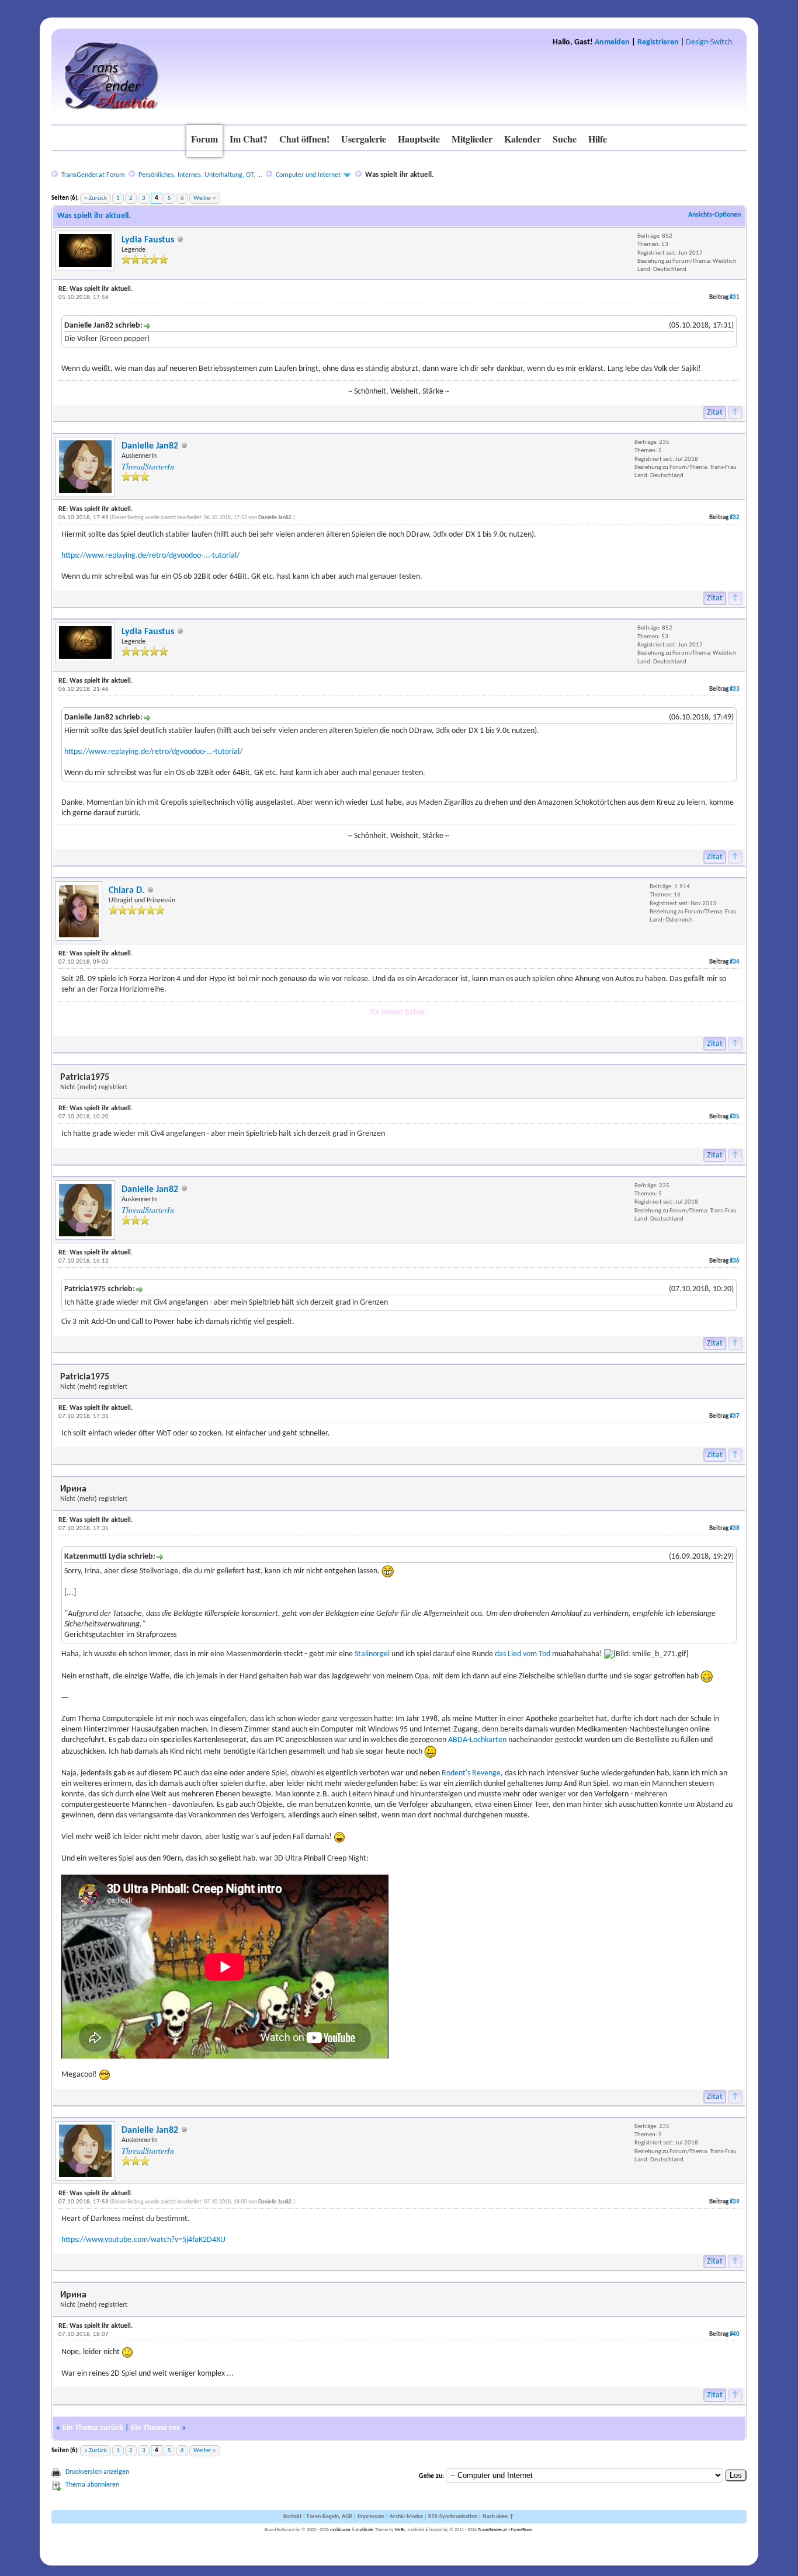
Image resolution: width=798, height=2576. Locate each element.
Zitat (715, 413)
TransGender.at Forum (93, 175)
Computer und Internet (308, 175)
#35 (735, 1117)
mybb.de (364, 2530)
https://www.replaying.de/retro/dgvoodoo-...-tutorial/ (150, 556)
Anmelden (612, 42)
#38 (735, 1529)
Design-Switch (709, 42)
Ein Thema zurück (93, 2428)
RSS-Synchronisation (453, 2517)
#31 (735, 298)
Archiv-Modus (406, 2517)
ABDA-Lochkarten (477, 1740)
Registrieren (658, 42)
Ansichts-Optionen (714, 215)
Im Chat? (249, 139)
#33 (735, 689)
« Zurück (96, 198)
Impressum (371, 2517)
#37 (735, 1416)
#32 (735, 518)
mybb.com (340, 2530)
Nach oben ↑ (498, 2517)
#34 (735, 962)
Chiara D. (126, 891)
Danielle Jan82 (150, 446)
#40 (735, 2335)
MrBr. (400, 2530)
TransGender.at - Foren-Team (505, 2530)
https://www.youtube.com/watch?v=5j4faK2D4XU (143, 2240)
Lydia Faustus (148, 240)
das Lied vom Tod (523, 1654)
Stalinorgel (372, 1654)
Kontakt (292, 2517)
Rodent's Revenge (471, 1773)
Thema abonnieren (92, 2485)
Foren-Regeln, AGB (329, 2517)
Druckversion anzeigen (97, 2472)
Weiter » (205, 198)
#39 (735, 2202)
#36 (735, 1261)
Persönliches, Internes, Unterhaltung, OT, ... (200, 175)
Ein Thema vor (155, 2428)
